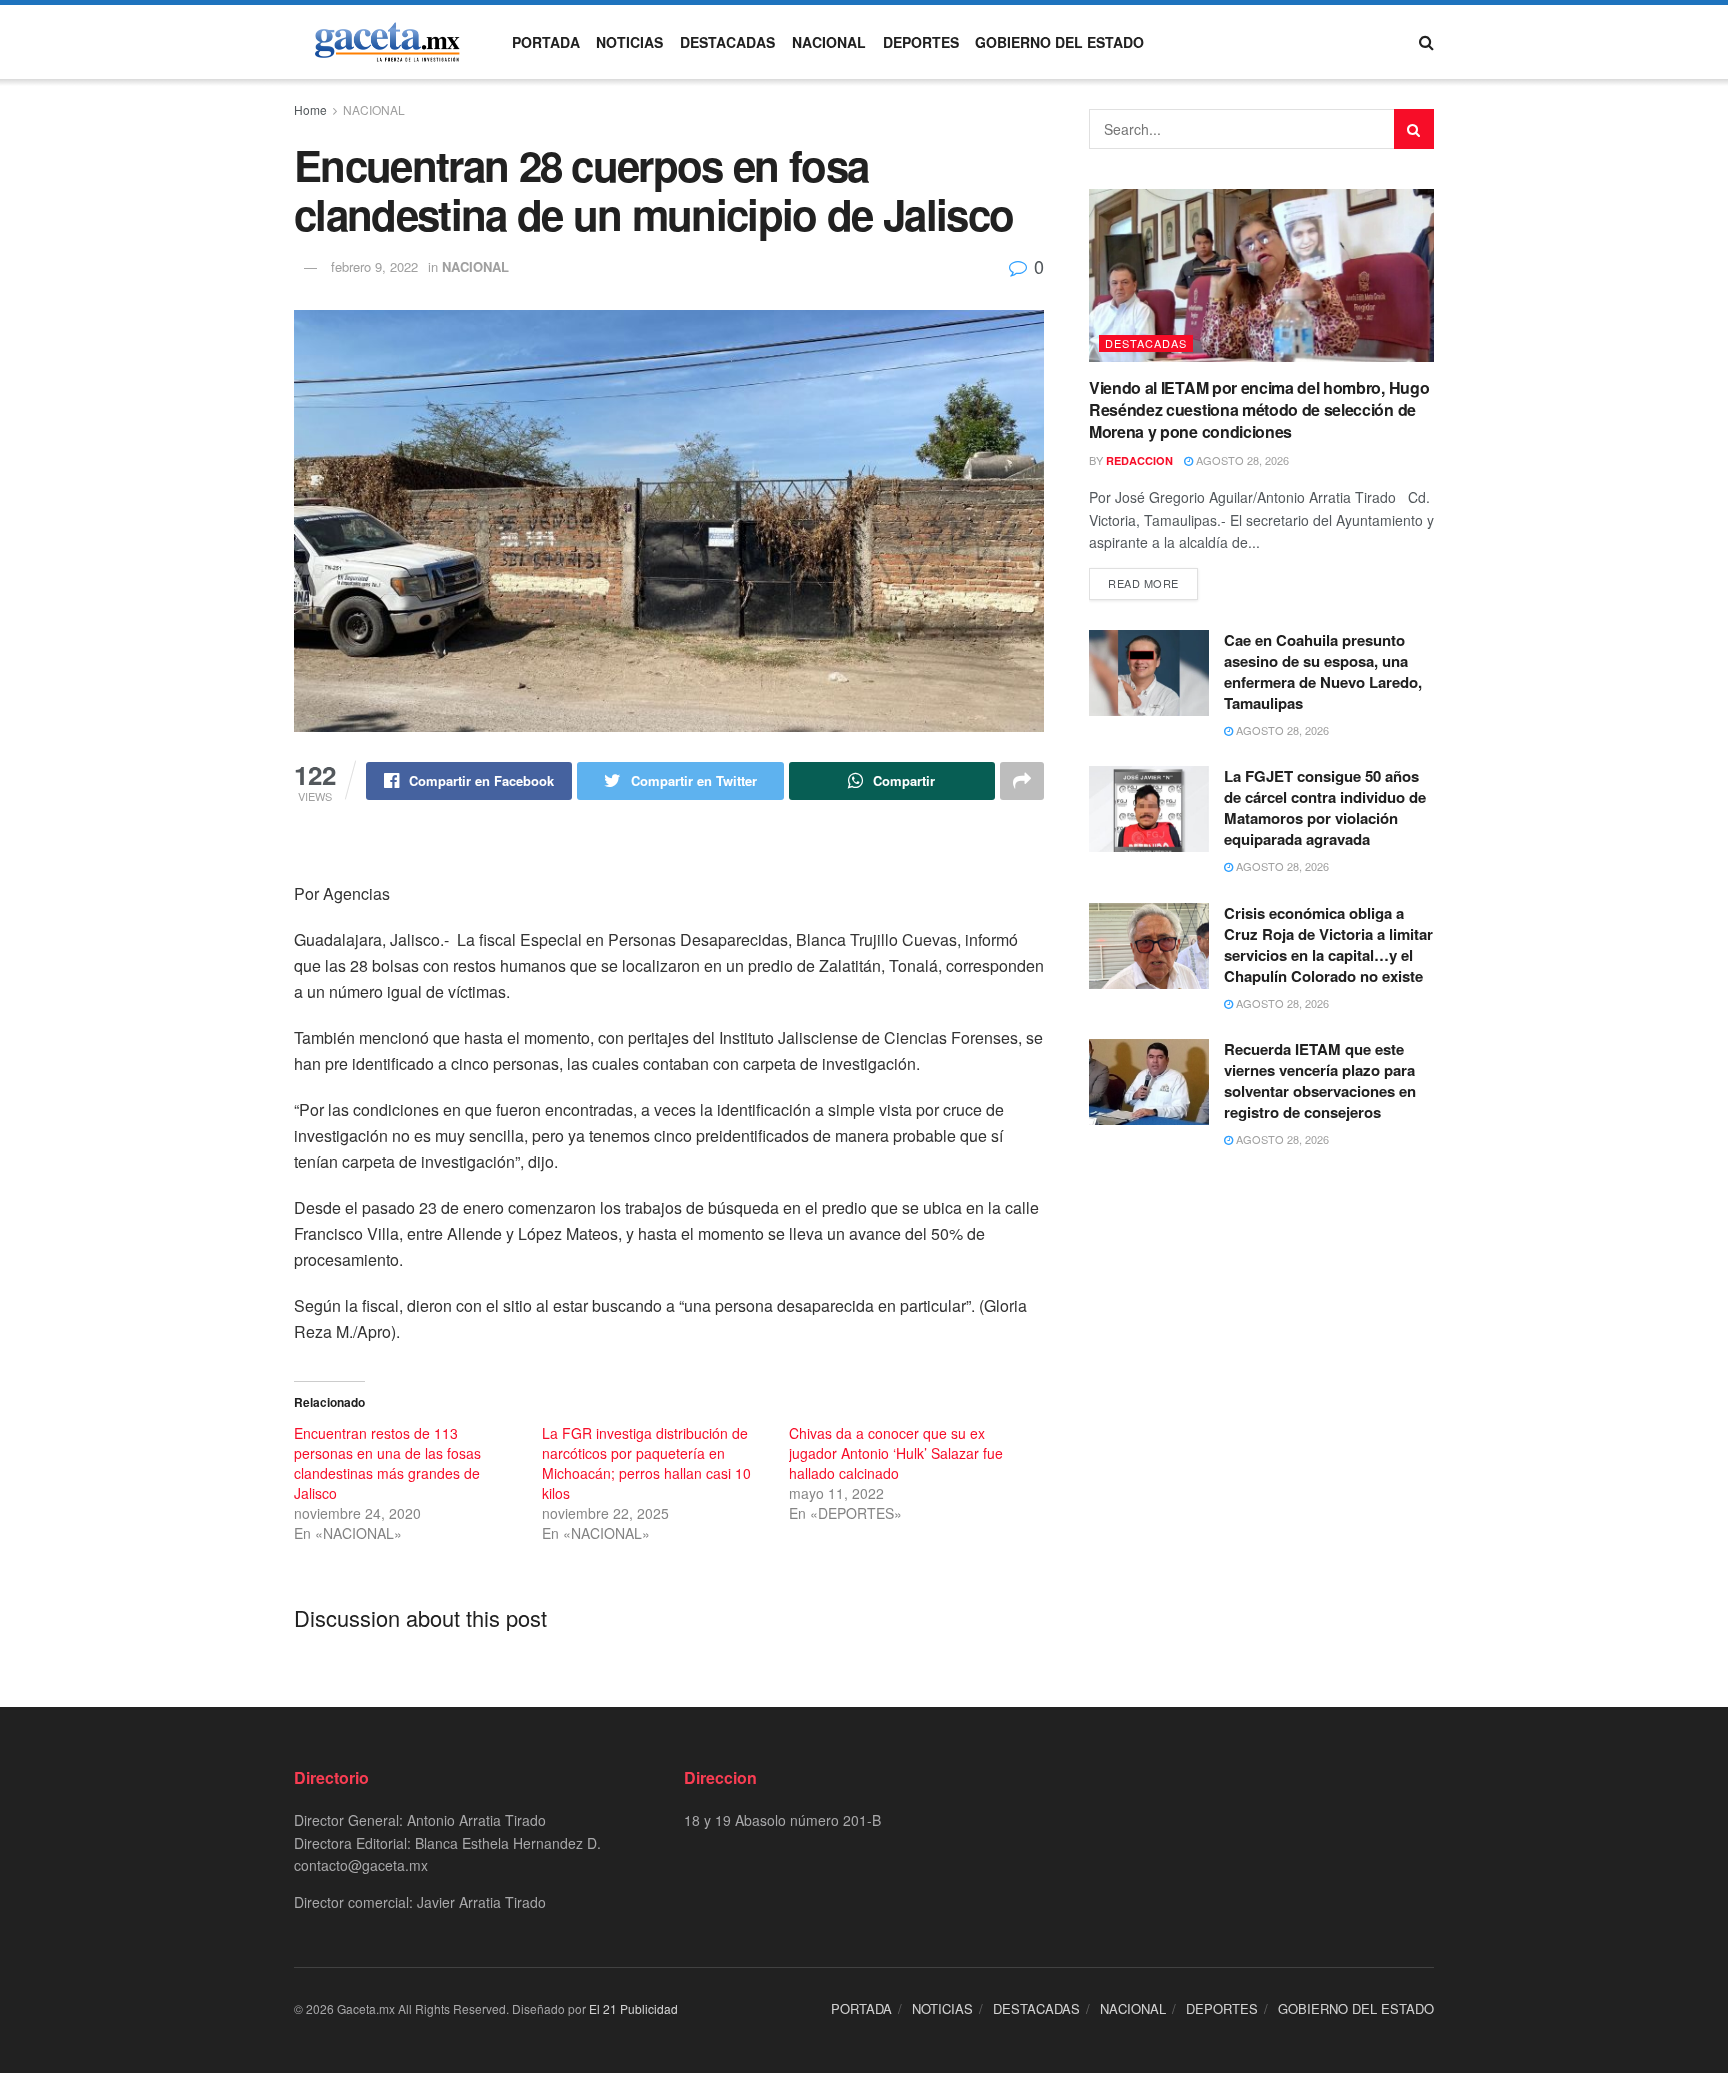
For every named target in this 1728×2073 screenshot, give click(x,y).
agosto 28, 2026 (1241, 460)
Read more (1143, 583)
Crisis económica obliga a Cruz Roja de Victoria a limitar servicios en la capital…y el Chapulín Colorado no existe (1328, 944)
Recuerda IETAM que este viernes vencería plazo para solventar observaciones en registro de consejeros (1320, 1080)
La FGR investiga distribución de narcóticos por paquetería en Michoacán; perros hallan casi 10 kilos (646, 1463)
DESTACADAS (727, 42)
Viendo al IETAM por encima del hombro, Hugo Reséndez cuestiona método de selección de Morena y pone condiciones (1259, 410)
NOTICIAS (629, 42)
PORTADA (546, 42)
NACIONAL (829, 42)
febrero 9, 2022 (374, 266)
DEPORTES (921, 42)
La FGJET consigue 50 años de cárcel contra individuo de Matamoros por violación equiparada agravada (1325, 807)
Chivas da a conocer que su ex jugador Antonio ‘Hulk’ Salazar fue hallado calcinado (896, 1453)
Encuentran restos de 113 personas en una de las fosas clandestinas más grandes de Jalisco (387, 1463)
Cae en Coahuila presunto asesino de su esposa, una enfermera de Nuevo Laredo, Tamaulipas (1323, 671)
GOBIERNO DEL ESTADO (1059, 42)
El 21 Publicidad (633, 2008)
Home (310, 109)
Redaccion (1139, 460)
